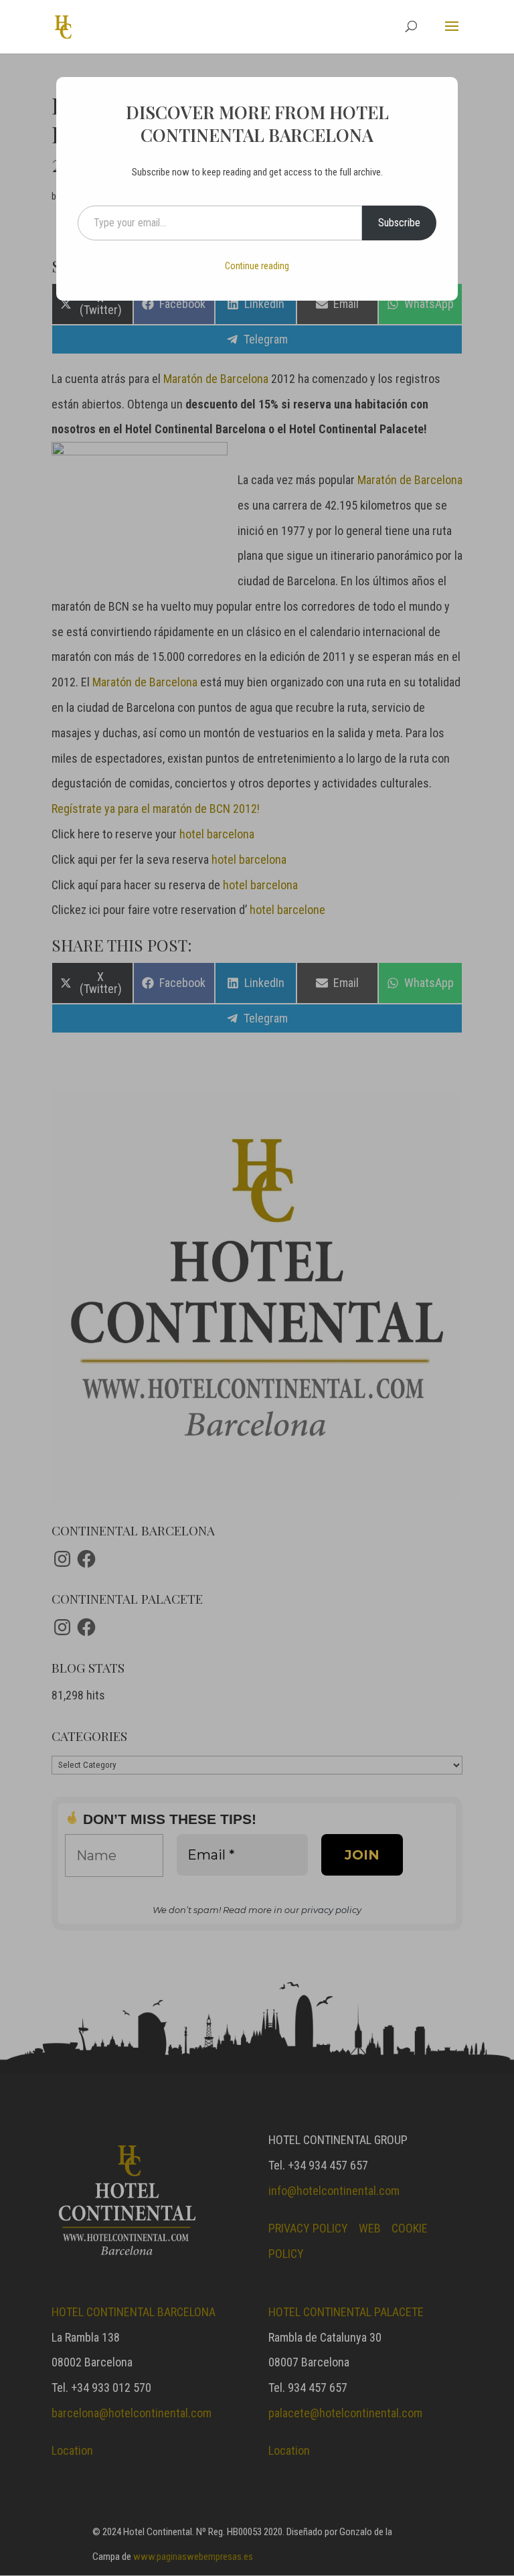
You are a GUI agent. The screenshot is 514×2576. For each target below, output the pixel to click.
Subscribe (399, 223)
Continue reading (257, 266)
